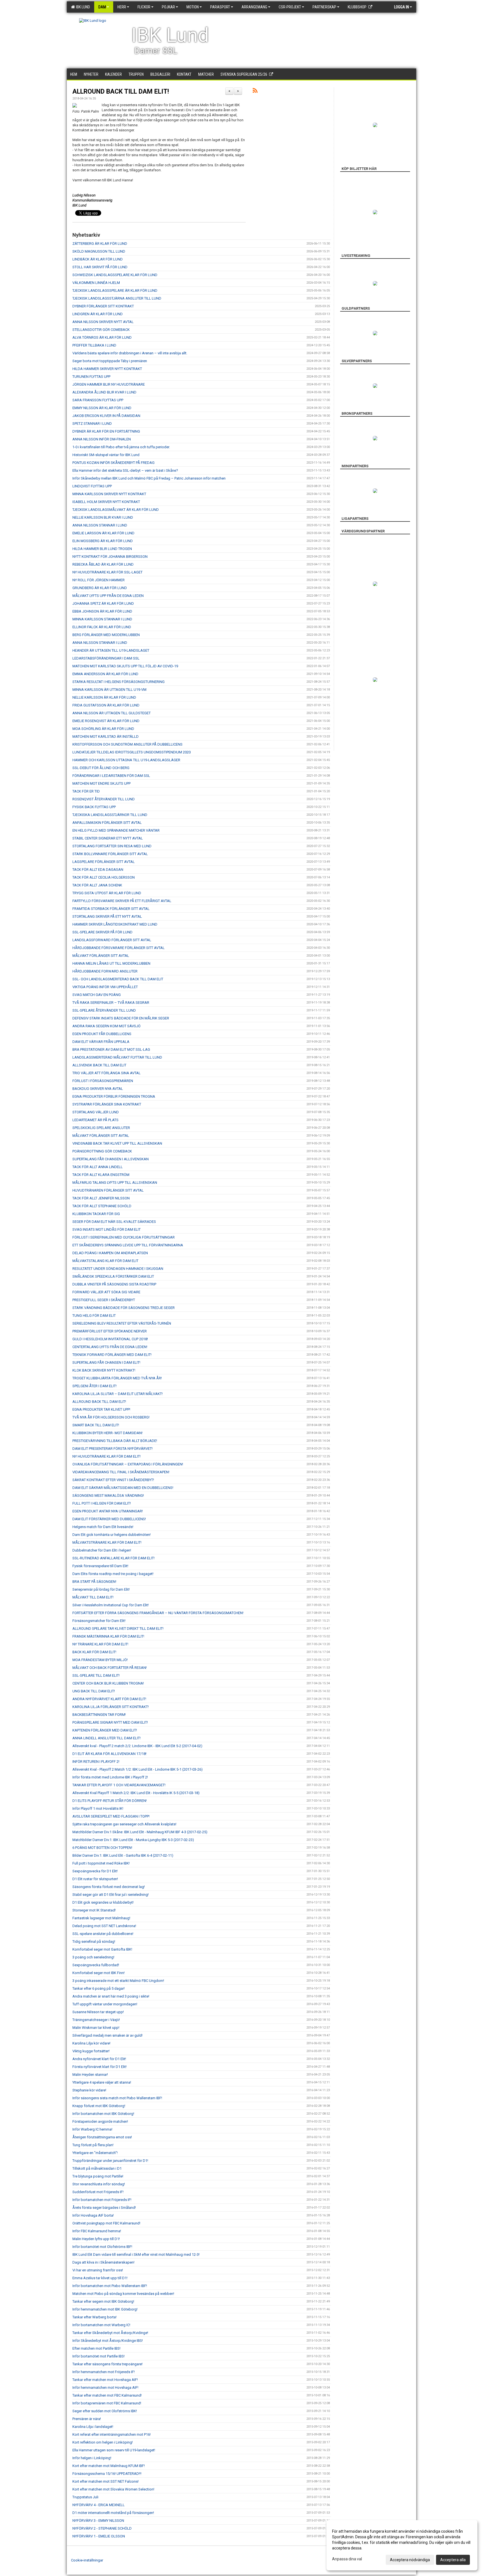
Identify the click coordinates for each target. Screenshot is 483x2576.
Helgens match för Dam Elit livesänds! (103, 1527)
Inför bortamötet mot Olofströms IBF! (102, 2247)
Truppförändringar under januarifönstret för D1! (110, 2161)
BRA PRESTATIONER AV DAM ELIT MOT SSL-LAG (111, 1049)
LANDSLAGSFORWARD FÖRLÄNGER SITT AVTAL (112, 940)
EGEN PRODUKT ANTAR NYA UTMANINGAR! (108, 1511)
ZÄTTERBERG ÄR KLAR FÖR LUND (100, 244)
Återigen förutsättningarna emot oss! (102, 2137)
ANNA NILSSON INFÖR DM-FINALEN (102, 439)
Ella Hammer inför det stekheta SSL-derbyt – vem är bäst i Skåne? (125, 470)
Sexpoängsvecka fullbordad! (96, 1965)
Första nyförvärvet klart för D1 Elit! (100, 2067)
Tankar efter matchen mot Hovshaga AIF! (105, 2380)
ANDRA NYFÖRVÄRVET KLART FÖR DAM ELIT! (109, 1699)
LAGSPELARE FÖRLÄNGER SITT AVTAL (104, 862)
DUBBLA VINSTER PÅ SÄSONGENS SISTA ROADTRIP (114, 1284)
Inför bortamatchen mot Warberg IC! (101, 2325)
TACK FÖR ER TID (86, 791)
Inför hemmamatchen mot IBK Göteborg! (105, 2309)
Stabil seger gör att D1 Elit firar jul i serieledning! (111, 1895)
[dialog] (402, 2545)
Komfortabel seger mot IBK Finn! (99, 1973)
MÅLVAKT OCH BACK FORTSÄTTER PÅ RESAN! (110, 1668)
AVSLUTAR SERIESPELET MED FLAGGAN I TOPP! (111, 1816)
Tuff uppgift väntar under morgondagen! (105, 2004)
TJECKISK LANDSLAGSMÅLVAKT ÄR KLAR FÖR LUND (116, 510)
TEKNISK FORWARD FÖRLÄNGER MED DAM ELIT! (112, 1355)
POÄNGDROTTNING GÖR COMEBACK (102, 1151)
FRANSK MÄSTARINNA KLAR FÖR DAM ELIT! (108, 1636)
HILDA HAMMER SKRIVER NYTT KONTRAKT (107, 369)
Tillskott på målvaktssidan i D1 (97, 2168)
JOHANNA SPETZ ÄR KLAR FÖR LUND (103, 603)
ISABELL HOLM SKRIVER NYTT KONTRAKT (106, 502)
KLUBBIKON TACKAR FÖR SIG (96, 1214)
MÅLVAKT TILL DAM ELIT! (93, 1597)
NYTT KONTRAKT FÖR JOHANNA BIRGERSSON (110, 557)
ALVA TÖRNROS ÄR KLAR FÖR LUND (102, 337)
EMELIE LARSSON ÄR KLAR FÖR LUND (103, 533)
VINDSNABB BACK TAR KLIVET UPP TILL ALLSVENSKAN (117, 1143)
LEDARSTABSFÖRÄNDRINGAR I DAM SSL (106, 658)
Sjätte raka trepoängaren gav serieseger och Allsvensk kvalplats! (124, 1824)
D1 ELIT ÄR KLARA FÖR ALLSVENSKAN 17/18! (109, 1754)
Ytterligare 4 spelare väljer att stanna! (102, 2082)
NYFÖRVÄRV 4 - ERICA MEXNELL (99, 2505)
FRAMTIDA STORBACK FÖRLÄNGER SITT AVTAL (111, 909)
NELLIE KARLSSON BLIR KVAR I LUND (103, 517)
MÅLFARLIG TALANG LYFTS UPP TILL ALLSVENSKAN (115, 1183)
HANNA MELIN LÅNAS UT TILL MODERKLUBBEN (111, 963)
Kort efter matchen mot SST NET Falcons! (106, 2481)
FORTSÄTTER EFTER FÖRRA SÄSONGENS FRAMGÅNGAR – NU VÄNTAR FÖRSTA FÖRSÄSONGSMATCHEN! (158, 1613)
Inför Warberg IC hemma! (92, 2129)
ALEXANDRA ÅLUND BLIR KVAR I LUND (104, 392)
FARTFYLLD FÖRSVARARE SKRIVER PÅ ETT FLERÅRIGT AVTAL (122, 901)
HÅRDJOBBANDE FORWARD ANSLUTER (105, 971)
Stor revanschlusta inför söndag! (99, 2184)
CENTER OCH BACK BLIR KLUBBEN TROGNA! (108, 1683)
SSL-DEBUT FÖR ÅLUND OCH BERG (101, 768)
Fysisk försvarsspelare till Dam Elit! (100, 1566)
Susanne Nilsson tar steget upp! (98, 2012)
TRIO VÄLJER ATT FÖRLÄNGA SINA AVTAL (106, 1073)
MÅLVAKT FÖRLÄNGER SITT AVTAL (101, 956)
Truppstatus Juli (85, 2497)
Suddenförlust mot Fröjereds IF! (98, 2192)
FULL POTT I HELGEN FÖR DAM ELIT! (102, 1503)
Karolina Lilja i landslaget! (93, 2427)
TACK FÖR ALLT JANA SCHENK (97, 885)
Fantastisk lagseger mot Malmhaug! (101, 1918)
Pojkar (168, 7)
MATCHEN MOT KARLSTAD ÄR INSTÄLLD (106, 736)
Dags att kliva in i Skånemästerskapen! (103, 2262)
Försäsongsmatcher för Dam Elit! (99, 1621)
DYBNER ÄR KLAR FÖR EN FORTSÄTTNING (106, 431)
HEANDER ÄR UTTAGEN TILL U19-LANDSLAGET (111, 650)
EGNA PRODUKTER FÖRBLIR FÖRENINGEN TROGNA (114, 1096)
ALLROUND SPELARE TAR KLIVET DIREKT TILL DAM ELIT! (118, 1629)
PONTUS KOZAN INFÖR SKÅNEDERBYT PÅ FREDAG (113, 463)
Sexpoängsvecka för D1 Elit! (95, 1871)
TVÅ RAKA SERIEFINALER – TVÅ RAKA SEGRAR (111, 1003)
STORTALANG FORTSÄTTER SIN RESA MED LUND (112, 846)
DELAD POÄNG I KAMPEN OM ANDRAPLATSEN (110, 1253)
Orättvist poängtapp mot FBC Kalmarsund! (106, 2223)
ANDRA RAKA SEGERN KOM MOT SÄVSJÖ (106, 1026)
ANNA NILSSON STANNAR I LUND (100, 525)
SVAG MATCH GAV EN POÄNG (97, 995)
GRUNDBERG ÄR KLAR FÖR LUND (100, 588)
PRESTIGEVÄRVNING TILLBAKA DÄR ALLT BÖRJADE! (115, 1441)
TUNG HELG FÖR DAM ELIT (94, 1316)
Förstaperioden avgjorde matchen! (100, 2121)
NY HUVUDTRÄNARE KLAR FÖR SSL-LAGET (107, 572)
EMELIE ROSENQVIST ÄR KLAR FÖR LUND (106, 721)
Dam (102, 7)
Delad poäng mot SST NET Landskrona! (104, 1926)
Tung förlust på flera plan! (93, 2145)
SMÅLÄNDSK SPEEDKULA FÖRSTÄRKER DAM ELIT (113, 1276)
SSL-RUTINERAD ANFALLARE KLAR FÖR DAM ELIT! (113, 1558)
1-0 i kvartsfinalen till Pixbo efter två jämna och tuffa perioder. (121, 447)
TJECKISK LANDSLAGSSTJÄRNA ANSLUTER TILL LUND (117, 298)
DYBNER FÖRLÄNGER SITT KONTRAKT (103, 306)
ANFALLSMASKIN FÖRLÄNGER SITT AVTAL (107, 823)
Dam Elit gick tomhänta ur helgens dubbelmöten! (112, 1535)
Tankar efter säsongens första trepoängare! (107, 2364)
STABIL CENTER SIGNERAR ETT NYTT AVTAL (108, 838)
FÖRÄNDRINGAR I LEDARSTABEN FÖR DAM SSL (111, 776)
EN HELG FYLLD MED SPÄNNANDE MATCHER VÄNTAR (116, 830)
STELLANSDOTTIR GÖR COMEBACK (101, 330)
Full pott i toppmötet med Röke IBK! (101, 1863)
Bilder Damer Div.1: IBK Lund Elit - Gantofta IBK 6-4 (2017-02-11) (123, 1855)
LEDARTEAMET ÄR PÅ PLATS (95, 1120)
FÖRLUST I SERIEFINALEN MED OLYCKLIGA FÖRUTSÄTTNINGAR (124, 1237)
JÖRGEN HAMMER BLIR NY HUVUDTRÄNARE (109, 384)
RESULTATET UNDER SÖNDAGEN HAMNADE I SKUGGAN (118, 1269)
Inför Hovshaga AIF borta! (93, 2215)
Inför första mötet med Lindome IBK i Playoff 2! (110, 1777)
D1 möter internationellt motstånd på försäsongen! (113, 2513)
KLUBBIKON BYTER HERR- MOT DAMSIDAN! (107, 1433)
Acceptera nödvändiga (410, 2560)
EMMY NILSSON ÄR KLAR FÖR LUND (102, 408)
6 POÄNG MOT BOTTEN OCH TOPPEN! (102, 1848)
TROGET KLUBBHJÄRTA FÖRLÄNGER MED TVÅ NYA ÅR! (117, 1378)
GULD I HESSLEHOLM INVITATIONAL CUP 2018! (110, 1339)
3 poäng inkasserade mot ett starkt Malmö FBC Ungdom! (118, 1981)
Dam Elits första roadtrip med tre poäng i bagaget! (113, 1574)
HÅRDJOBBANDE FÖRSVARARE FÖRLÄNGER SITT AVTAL (119, 948)
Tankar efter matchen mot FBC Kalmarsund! (107, 2395)
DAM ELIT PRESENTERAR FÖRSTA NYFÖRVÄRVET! (113, 1449)
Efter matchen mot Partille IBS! (96, 2348)
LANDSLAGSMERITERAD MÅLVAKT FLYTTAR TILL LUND (117, 1057)
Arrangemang (254, 7)
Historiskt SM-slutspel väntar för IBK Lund (106, 455)
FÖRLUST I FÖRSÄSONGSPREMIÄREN (103, 1081)
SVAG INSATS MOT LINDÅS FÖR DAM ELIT (106, 1229)
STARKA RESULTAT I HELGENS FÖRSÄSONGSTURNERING (119, 682)
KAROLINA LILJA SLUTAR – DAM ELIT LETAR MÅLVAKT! (118, 1394)
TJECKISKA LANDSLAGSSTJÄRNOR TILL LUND (110, 815)
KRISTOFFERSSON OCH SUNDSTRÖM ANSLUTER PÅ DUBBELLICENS (127, 744)
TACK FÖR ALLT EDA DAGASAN (98, 870)
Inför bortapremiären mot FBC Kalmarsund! (107, 2403)
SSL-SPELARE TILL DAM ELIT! (96, 1675)
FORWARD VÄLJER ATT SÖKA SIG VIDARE (106, 1292)
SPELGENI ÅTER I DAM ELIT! (94, 1386)
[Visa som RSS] (255, 92)
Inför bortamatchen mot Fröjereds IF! (102, 2200)
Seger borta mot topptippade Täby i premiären (110, 361)
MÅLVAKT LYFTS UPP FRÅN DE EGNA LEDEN (108, 596)
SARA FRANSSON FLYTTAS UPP (98, 400)
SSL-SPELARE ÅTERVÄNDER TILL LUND (104, 1010)
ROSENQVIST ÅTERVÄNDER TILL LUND (104, 799)
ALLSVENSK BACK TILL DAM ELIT (99, 1065)
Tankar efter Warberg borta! (94, 2317)
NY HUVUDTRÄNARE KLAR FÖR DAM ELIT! (106, 1456)
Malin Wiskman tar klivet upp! (96, 2028)
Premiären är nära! (87, 2419)
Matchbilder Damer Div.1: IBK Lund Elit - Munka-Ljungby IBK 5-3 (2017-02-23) (133, 1840)
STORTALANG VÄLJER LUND (96, 1112)
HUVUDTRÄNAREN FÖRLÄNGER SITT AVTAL (108, 1190)
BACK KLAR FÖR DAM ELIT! (94, 1652)
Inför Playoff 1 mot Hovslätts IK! (98, 1808)
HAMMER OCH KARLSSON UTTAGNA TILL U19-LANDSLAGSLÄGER (126, 760)
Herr (122, 7)
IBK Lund (82, 7)
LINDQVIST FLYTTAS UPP (92, 486)
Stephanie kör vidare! (89, 2090)
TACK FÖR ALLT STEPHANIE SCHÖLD (102, 1206)
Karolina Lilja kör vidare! (91, 2043)
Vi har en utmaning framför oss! (98, 2270)
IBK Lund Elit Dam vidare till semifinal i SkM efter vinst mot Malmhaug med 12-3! (136, 2254)
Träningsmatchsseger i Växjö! (96, 2020)
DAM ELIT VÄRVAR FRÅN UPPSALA (101, 1042)
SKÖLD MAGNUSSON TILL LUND (99, 251)
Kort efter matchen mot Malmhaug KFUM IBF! (109, 2466)
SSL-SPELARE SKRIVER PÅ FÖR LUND (102, 932)
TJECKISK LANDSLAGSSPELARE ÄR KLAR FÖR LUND (115, 290)
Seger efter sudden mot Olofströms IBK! (105, 2411)
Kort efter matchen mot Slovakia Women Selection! (113, 2489)
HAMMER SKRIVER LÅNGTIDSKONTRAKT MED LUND (115, 924)
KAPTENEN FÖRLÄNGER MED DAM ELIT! (105, 1730)
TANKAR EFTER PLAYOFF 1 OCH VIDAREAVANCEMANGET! (119, 1785)
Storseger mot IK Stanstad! (94, 1910)
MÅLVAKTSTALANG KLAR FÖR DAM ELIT (105, 1261)
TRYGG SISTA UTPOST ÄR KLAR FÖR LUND (107, 893)
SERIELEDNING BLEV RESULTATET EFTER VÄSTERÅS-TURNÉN (122, 1323)
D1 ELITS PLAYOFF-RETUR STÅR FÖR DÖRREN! (110, 1801)
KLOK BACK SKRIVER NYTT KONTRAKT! (104, 1370)
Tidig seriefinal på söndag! (94, 1942)
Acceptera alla (453, 2560)
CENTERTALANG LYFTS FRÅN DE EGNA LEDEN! (110, 1347)
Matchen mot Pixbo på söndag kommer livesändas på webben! (123, 2294)
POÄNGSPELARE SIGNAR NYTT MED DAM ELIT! (110, 1722)
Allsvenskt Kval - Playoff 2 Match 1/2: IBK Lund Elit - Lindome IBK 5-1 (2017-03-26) (138, 1769)
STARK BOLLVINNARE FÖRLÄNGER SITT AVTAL (110, 854)
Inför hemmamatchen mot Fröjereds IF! (104, 2372)
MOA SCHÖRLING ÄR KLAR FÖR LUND (103, 729)
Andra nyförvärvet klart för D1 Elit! (99, 2059)
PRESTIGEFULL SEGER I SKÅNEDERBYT (104, 1300)
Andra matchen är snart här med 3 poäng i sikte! (111, 1996)
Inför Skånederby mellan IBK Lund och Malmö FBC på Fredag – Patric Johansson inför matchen (149, 478)
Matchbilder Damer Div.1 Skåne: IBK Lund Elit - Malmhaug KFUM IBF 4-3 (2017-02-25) (140, 1832)
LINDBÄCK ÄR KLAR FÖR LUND (98, 259)
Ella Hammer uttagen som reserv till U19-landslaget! (114, 2450)
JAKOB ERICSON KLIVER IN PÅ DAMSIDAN (106, 416)
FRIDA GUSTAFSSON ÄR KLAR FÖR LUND (106, 705)
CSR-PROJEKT (290, 7)
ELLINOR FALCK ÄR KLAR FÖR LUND (102, 627)
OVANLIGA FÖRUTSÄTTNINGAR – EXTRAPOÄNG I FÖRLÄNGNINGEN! (128, 1464)
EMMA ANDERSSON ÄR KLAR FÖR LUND (105, 674)
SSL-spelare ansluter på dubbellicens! (103, 1934)
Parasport (220, 7)
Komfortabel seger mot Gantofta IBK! (102, 1949)
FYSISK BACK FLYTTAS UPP (94, 807)
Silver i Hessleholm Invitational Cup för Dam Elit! (111, 1605)
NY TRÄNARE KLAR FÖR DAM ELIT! (100, 1644)
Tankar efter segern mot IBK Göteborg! (103, 2301)
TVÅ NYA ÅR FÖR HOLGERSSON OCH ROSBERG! (111, 1417)
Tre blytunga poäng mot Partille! (98, 2176)
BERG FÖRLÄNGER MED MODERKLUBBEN (106, 635)
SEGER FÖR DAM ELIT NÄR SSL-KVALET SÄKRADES (114, 1222)
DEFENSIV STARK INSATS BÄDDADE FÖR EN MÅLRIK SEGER (121, 1018)
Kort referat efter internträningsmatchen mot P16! (112, 2434)
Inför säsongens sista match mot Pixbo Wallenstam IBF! (117, 2098)
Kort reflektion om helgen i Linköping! (103, 2442)
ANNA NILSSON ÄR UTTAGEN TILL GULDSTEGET (112, 713)
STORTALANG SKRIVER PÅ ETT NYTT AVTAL (107, 916)
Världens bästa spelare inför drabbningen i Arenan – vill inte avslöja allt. (130, 353)
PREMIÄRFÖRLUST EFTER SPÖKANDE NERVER (110, 1331)
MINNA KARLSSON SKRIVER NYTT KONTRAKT (109, 494)
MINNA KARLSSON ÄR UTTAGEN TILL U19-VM (109, 690)
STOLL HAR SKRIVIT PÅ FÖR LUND (100, 267)
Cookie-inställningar (87, 2560)
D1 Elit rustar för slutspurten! (95, 1879)
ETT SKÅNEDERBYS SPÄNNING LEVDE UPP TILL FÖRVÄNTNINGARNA (128, 1245)
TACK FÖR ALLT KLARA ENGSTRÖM (101, 1175)
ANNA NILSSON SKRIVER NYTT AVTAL (103, 322)
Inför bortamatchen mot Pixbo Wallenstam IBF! (110, 2286)
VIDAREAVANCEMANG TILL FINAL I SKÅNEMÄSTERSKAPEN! (121, 1472)
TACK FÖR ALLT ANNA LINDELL (98, 1167)
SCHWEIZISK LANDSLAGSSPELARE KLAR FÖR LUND (115, 275)
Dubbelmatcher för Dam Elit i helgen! (102, 1550)
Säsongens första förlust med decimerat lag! (109, 1887)
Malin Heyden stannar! (90, 2075)
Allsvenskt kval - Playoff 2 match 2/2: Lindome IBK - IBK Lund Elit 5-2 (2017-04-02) (137, 1746)
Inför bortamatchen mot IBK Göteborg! (103, 2114)
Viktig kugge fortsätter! (91, 2051)
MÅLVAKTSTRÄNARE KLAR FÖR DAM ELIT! (107, 1542)
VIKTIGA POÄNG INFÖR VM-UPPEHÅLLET (105, 987)
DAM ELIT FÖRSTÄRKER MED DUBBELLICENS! (109, 1519)
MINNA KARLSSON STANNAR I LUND (102, 619)
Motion (193, 7)
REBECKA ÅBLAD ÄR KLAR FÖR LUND (103, 564)
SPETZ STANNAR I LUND (92, 424)
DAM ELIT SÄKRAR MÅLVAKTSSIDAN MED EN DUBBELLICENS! (123, 1488)
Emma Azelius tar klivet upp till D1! (100, 2278)
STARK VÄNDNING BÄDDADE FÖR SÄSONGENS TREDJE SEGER (124, 1308)
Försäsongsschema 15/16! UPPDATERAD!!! (107, 2474)
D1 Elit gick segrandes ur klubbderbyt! (103, 1902)
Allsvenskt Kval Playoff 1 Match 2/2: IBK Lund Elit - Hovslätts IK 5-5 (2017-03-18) (136, 1793)
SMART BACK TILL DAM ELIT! (96, 1425)
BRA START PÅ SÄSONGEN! (94, 1582)
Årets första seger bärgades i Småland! (104, 2208)
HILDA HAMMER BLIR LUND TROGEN (102, 549)
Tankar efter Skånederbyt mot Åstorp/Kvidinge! (110, 2333)
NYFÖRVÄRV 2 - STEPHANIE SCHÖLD (102, 2528)
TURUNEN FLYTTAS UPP (91, 377)
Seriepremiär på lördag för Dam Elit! (101, 1589)
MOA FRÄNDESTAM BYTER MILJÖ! (100, 1660)
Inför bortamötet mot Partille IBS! (99, 2356)
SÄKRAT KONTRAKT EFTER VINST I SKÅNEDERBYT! (113, 1480)
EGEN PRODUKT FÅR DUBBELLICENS (102, 1034)
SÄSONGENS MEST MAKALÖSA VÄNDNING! (108, 1495)
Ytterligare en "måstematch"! (95, 2153)
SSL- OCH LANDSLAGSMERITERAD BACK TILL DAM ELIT (118, 979)
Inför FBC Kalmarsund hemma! (97, 2231)
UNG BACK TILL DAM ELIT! (94, 1691)
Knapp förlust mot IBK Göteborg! (99, 2106)
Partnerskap (324, 7)
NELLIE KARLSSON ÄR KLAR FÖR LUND (104, 697)
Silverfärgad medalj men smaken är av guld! (107, 2035)
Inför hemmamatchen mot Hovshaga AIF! (105, 2388)
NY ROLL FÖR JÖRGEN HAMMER (99, 580)
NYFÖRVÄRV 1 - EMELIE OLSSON (99, 2536)
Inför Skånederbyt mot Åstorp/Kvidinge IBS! (108, 2341)
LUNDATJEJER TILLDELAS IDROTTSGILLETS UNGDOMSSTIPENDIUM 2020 (132, 752)
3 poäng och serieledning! (93, 1957)
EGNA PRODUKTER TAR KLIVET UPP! (101, 1409)
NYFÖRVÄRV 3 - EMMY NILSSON (98, 2521)
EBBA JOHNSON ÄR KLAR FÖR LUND (102, 611)
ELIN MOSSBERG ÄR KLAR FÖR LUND (103, 541)
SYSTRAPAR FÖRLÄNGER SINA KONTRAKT (107, 1104)
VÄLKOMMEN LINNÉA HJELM (96, 283)
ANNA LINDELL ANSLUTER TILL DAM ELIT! (106, 1738)
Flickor (144, 7)
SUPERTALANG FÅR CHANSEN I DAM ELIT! (106, 1362)
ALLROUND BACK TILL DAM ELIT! (121, 92)
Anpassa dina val (347, 2559)
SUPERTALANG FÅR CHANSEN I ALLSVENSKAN (111, 1159)
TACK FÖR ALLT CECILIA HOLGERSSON (104, 877)
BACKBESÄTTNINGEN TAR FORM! (99, 1715)
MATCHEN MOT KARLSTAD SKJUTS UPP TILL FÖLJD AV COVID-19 (125, 666)
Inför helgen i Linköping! (92, 2458)
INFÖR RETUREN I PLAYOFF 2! (96, 1762)
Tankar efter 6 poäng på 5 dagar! (99, 1988)
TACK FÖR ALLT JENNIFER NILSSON (101, 1198)
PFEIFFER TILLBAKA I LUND (94, 345)
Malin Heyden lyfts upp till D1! (96, 2239)
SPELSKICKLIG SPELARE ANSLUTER (101, 1128)
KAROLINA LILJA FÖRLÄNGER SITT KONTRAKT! (111, 1707)
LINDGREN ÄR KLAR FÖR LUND (98, 314)
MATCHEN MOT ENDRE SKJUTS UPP (101, 783)
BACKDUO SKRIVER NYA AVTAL (98, 1089)
